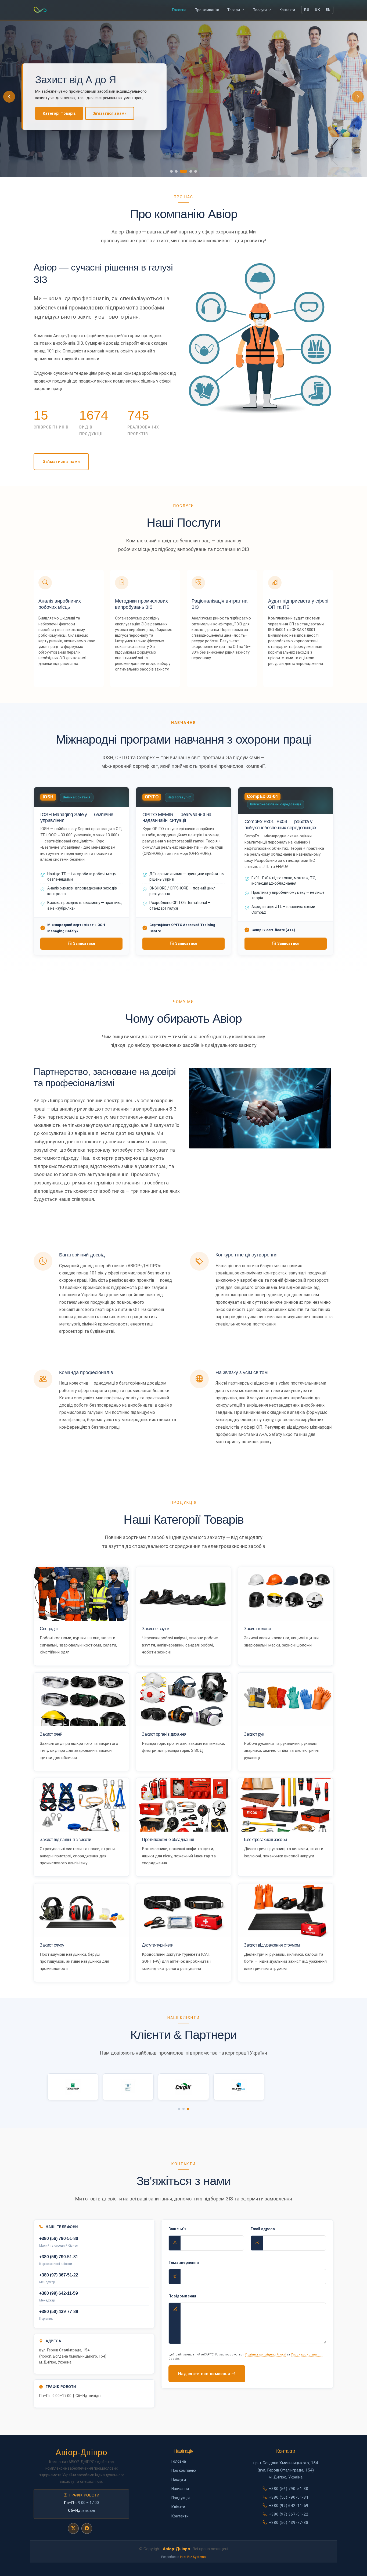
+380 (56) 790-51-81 (289, 2497)
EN (328, 10)
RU (307, 10)
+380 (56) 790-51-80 (289, 2489)
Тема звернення (184, 2262)
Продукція (181, 2498)
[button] (358, 97)
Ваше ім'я (177, 2229)
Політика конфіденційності (266, 2355)
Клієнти (178, 2507)
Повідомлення (182, 2296)
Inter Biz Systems (193, 2557)
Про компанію (111, 117)
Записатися (84, 943)
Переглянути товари (62, 117)
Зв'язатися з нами (61, 462)
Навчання (180, 2489)
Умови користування (307, 2355)
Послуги (179, 2480)
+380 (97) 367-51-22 (289, 2514)
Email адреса (263, 2229)
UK (317, 10)
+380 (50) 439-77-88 (289, 2523)
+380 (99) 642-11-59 (289, 2506)
